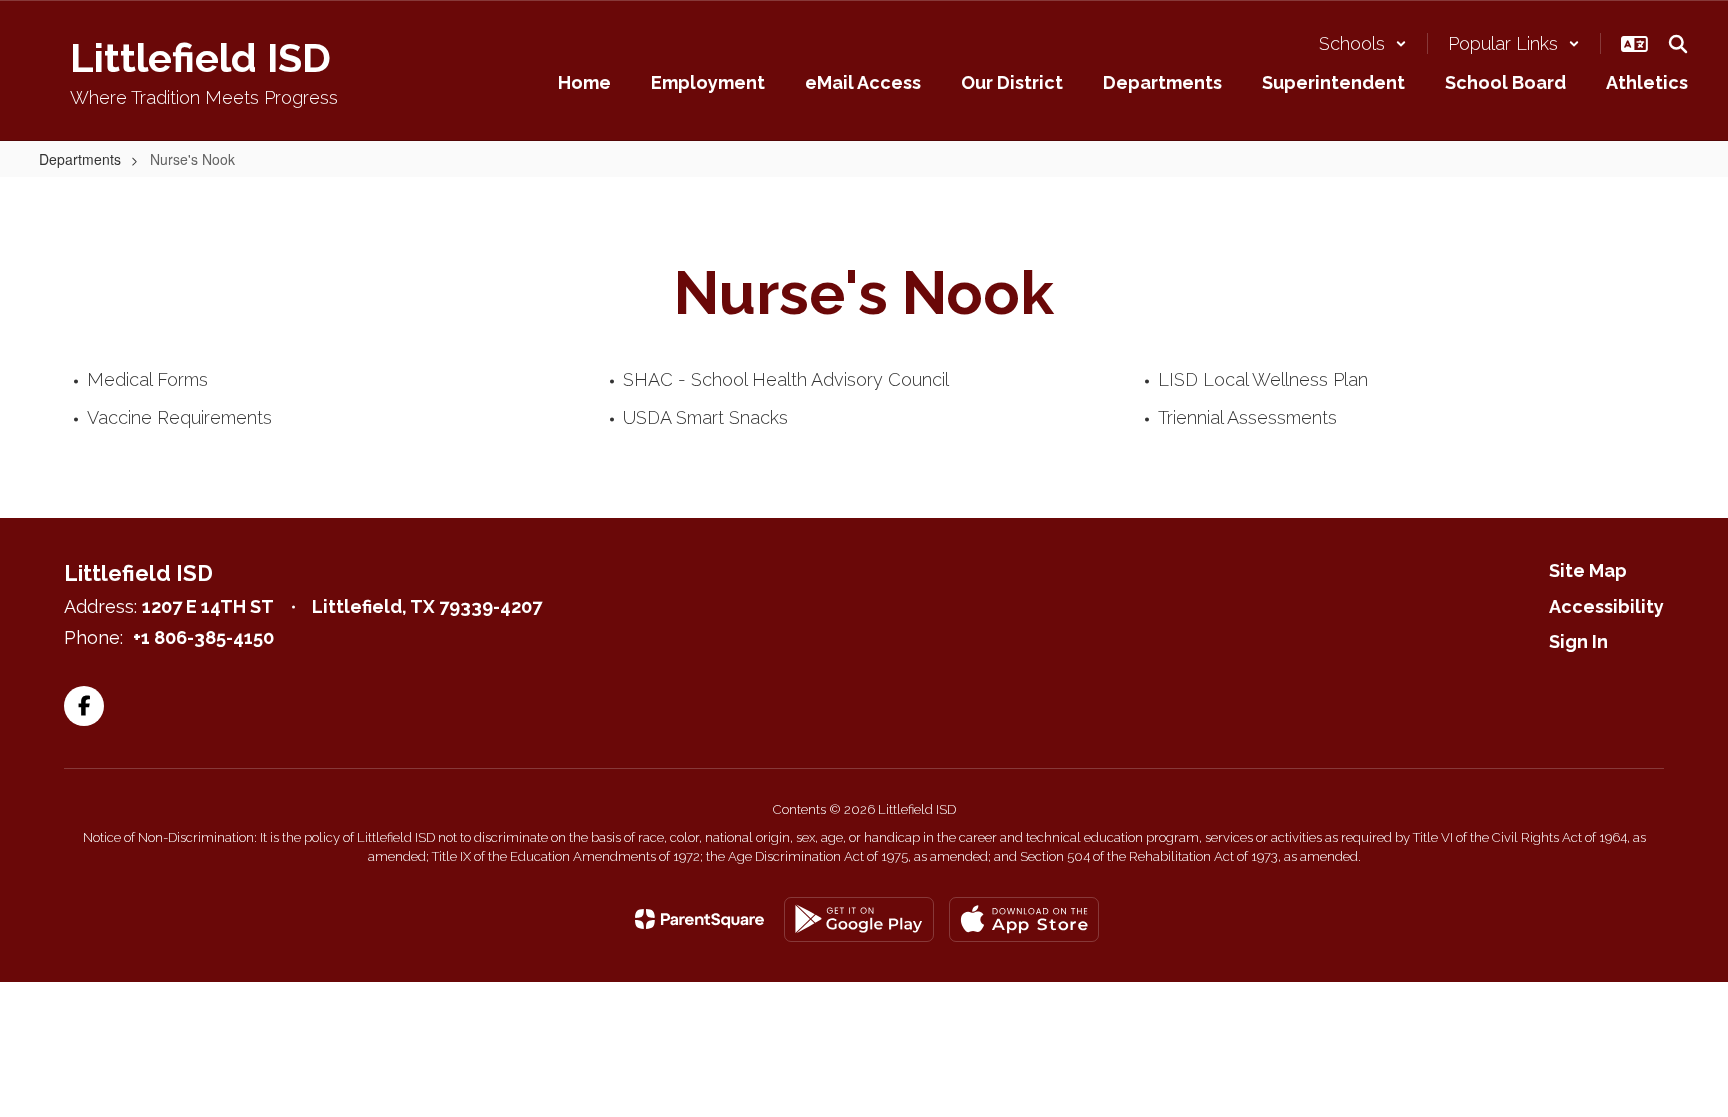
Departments (80, 159)
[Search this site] (1678, 44)
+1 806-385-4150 (203, 637)
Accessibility (1606, 606)
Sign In (1578, 641)
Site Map (1588, 570)
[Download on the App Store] (1024, 919)
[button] (1363, 43)
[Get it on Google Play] (859, 919)
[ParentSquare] (699, 919)
